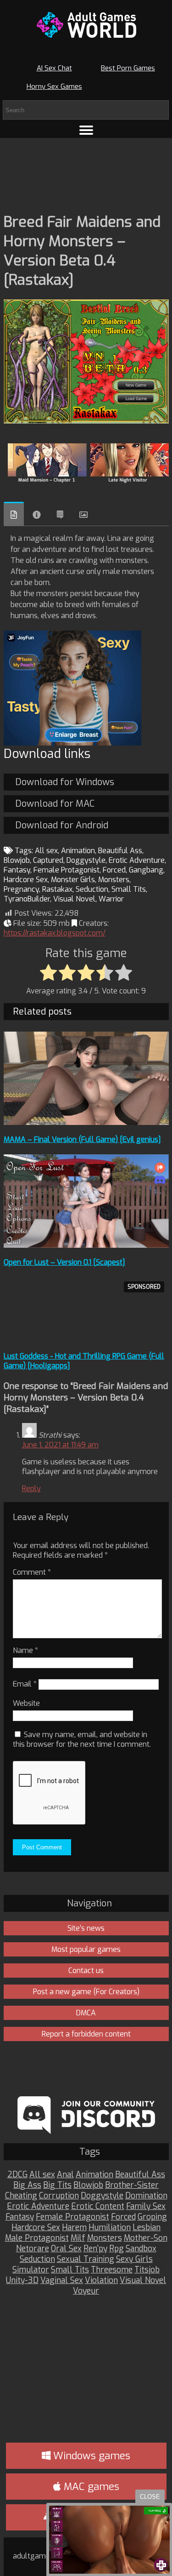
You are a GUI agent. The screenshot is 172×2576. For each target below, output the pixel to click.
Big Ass (27, 2185)
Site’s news (86, 1928)
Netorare (33, 2249)
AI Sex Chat (54, 68)
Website (26, 1703)
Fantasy (17, 870)
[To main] (86, 25)
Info (37, 515)
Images (83, 515)
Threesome (112, 2270)
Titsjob (147, 2270)
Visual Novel (74, 899)
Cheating (21, 2196)
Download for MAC (55, 804)
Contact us (86, 1971)
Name (25, 1650)
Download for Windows (65, 782)
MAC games (90, 2487)
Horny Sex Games (54, 86)
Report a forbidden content (86, 2034)
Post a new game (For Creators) (86, 1992)
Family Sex (146, 2206)
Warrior (111, 899)
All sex (46, 851)
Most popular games (86, 1949)
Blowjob (17, 860)
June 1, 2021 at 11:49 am (60, 1445)
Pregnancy (21, 889)
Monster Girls (73, 880)
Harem (74, 2228)
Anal (65, 2175)
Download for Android (62, 825)
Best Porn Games (128, 68)
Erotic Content (98, 2206)
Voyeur (86, 2291)
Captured (48, 860)
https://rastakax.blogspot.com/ (55, 933)
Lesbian (147, 2228)
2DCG (17, 2175)
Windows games (90, 2456)
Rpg (117, 2249)
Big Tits (57, 2185)
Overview (14, 514)
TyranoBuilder (27, 899)
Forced (114, 870)
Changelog (60, 515)
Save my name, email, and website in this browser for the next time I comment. (82, 1739)
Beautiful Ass (120, 851)
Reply (31, 1489)
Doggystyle (86, 860)
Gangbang (146, 870)
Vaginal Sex (62, 2281)
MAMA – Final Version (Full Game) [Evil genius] (82, 1139)
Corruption (59, 2196)
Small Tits (129, 889)
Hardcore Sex (26, 880)
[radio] (48, 973)
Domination (146, 2196)
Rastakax (57, 889)
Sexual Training (86, 2259)
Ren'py (95, 2249)
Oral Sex (66, 2249)
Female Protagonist (67, 870)
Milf (78, 2238)
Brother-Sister (132, 2185)
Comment (32, 1572)
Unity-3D (22, 2281)
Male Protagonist (37, 2238)
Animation (78, 851)
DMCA (86, 2013)
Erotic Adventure (137, 860)
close (150, 2497)
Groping (152, 2217)
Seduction (92, 889)
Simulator (31, 2270)
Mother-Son (146, 2238)
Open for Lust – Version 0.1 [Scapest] (64, 1262)
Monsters (114, 880)
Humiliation (110, 2228)
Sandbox (141, 2249)
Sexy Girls (134, 2259)
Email (25, 1684)
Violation (101, 2281)
